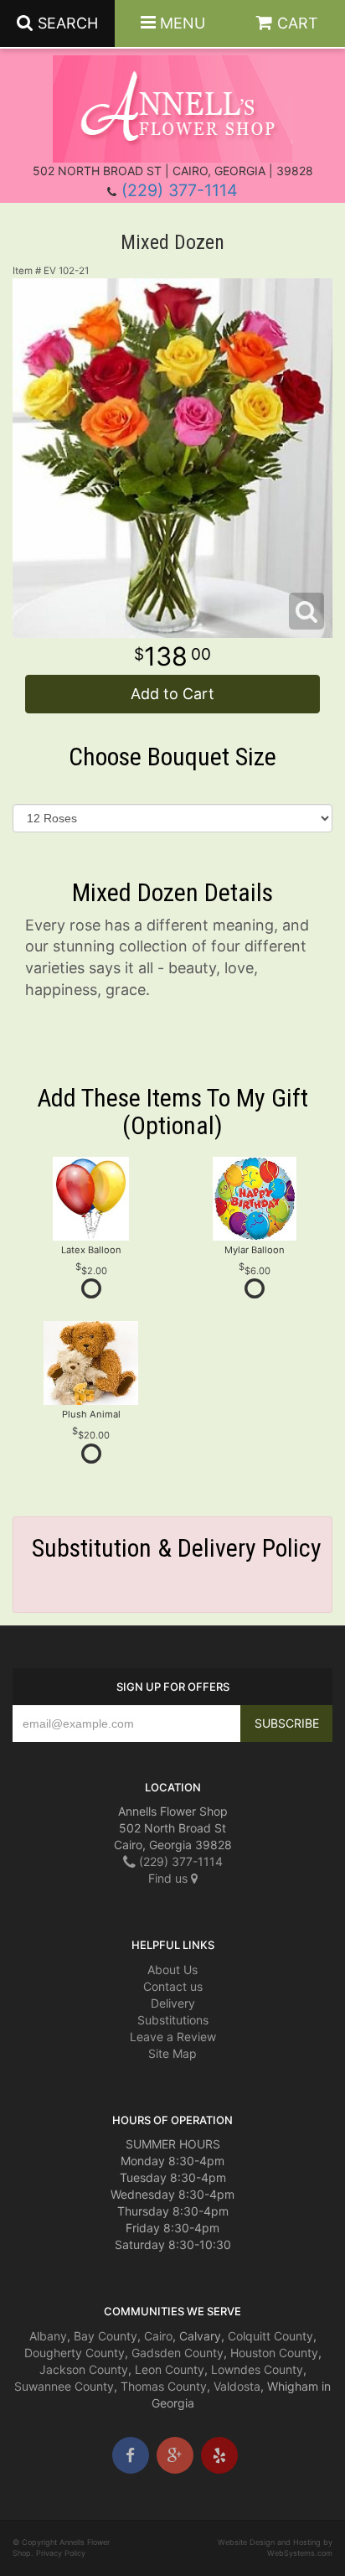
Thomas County (164, 2386)
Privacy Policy (61, 2553)
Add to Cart (172, 694)
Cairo (158, 2336)
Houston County (274, 2353)
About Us (172, 1970)
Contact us (173, 1986)
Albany (48, 2336)
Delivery (173, 2003)
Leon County (170, 2369)
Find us (170, 1878)
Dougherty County (75, 2353)
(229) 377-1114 (180, 190)
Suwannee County (64, 2386)
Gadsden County (178, 2353)
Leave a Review (173, 2037)
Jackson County (84, 2369)
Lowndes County (257, 2369)
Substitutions (173, 2020)
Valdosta (237, 2386)
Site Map (172, 2053)
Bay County (106, 2336)
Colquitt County (270, 2336)
